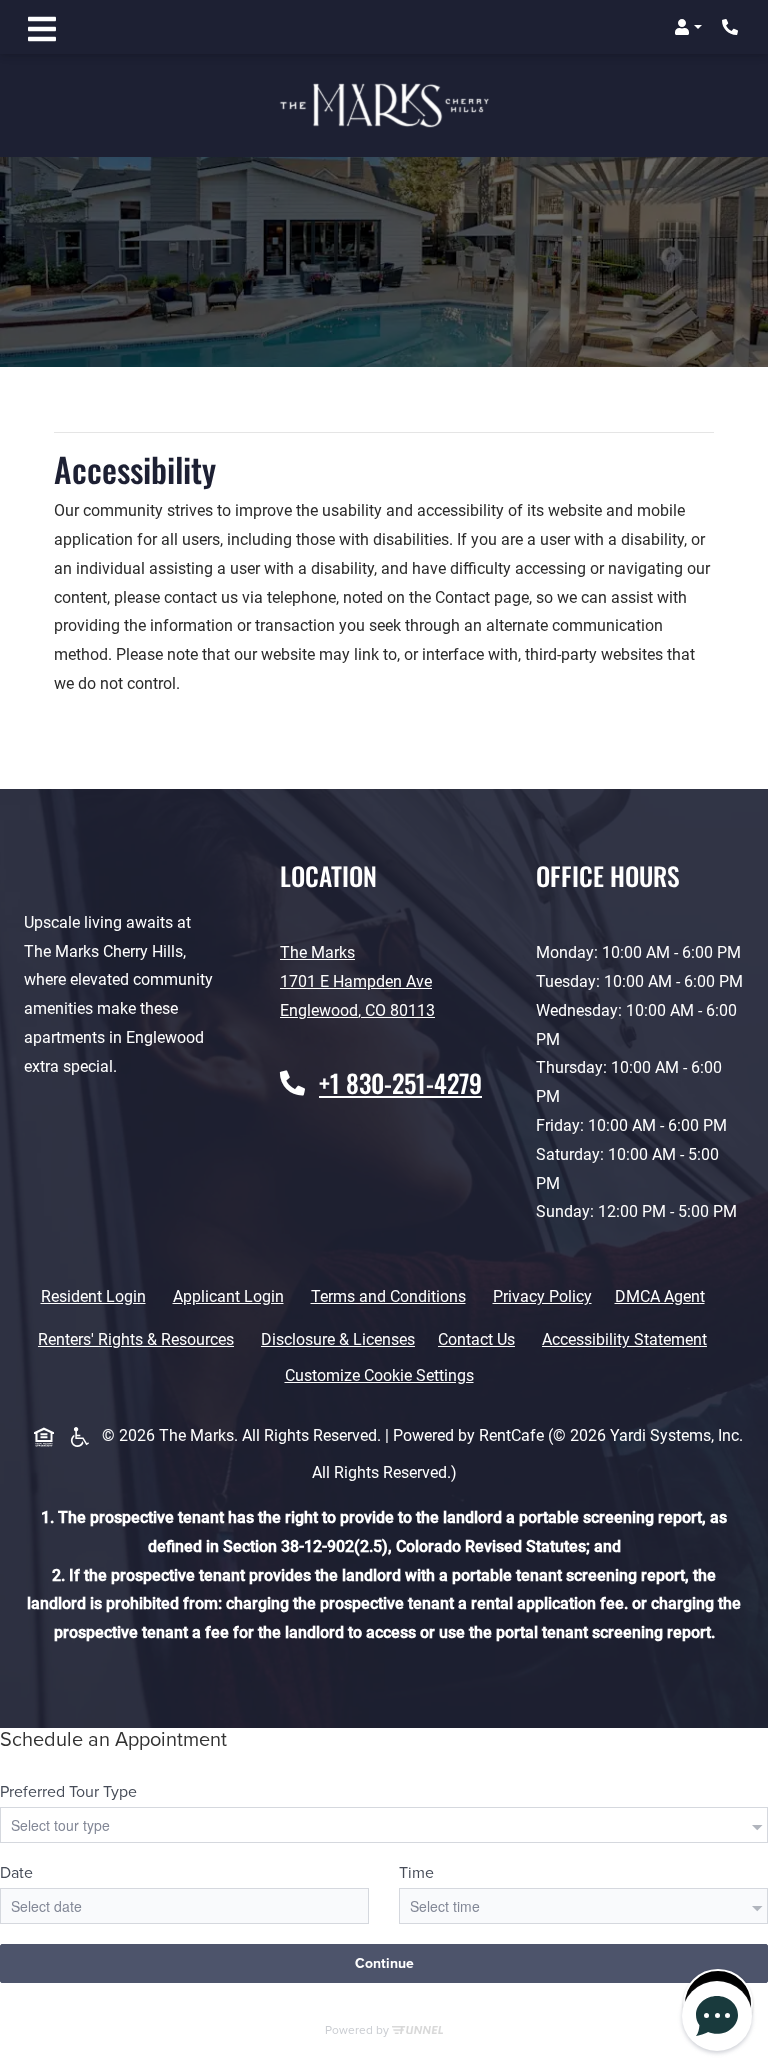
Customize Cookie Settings (379, 1375)
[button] (688, 27)
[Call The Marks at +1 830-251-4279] (732, 27)
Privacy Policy (546, 1296)
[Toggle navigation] (42, 27)
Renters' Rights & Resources (140, 1339)
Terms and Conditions (392, 1296)
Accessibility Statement (628, 1339)
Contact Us (476, 1339)
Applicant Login (232, 1296)
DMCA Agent (664, 1296)
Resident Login (97, 1296)
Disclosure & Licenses (342, 1339)
